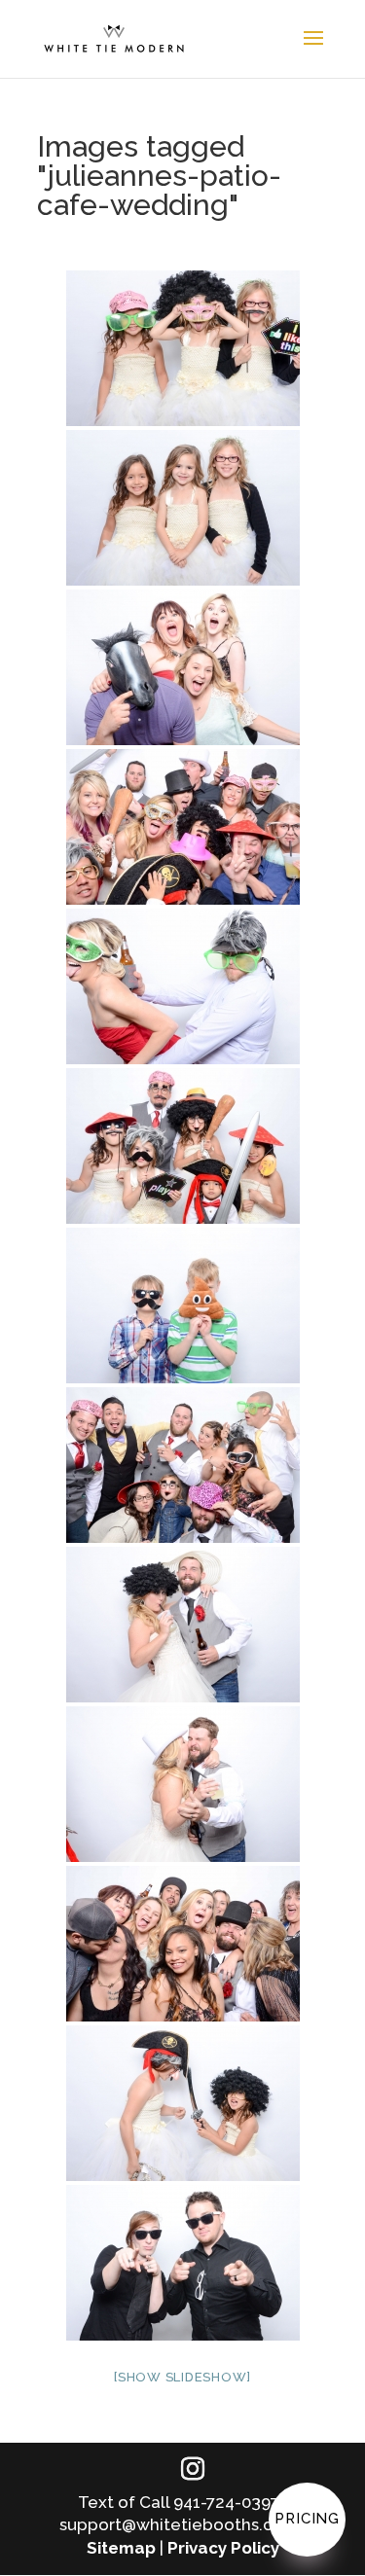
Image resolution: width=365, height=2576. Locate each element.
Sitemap (121, 2548)
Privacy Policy (223, 2548)
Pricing (307, 2519)
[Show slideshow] (182, 2377)
